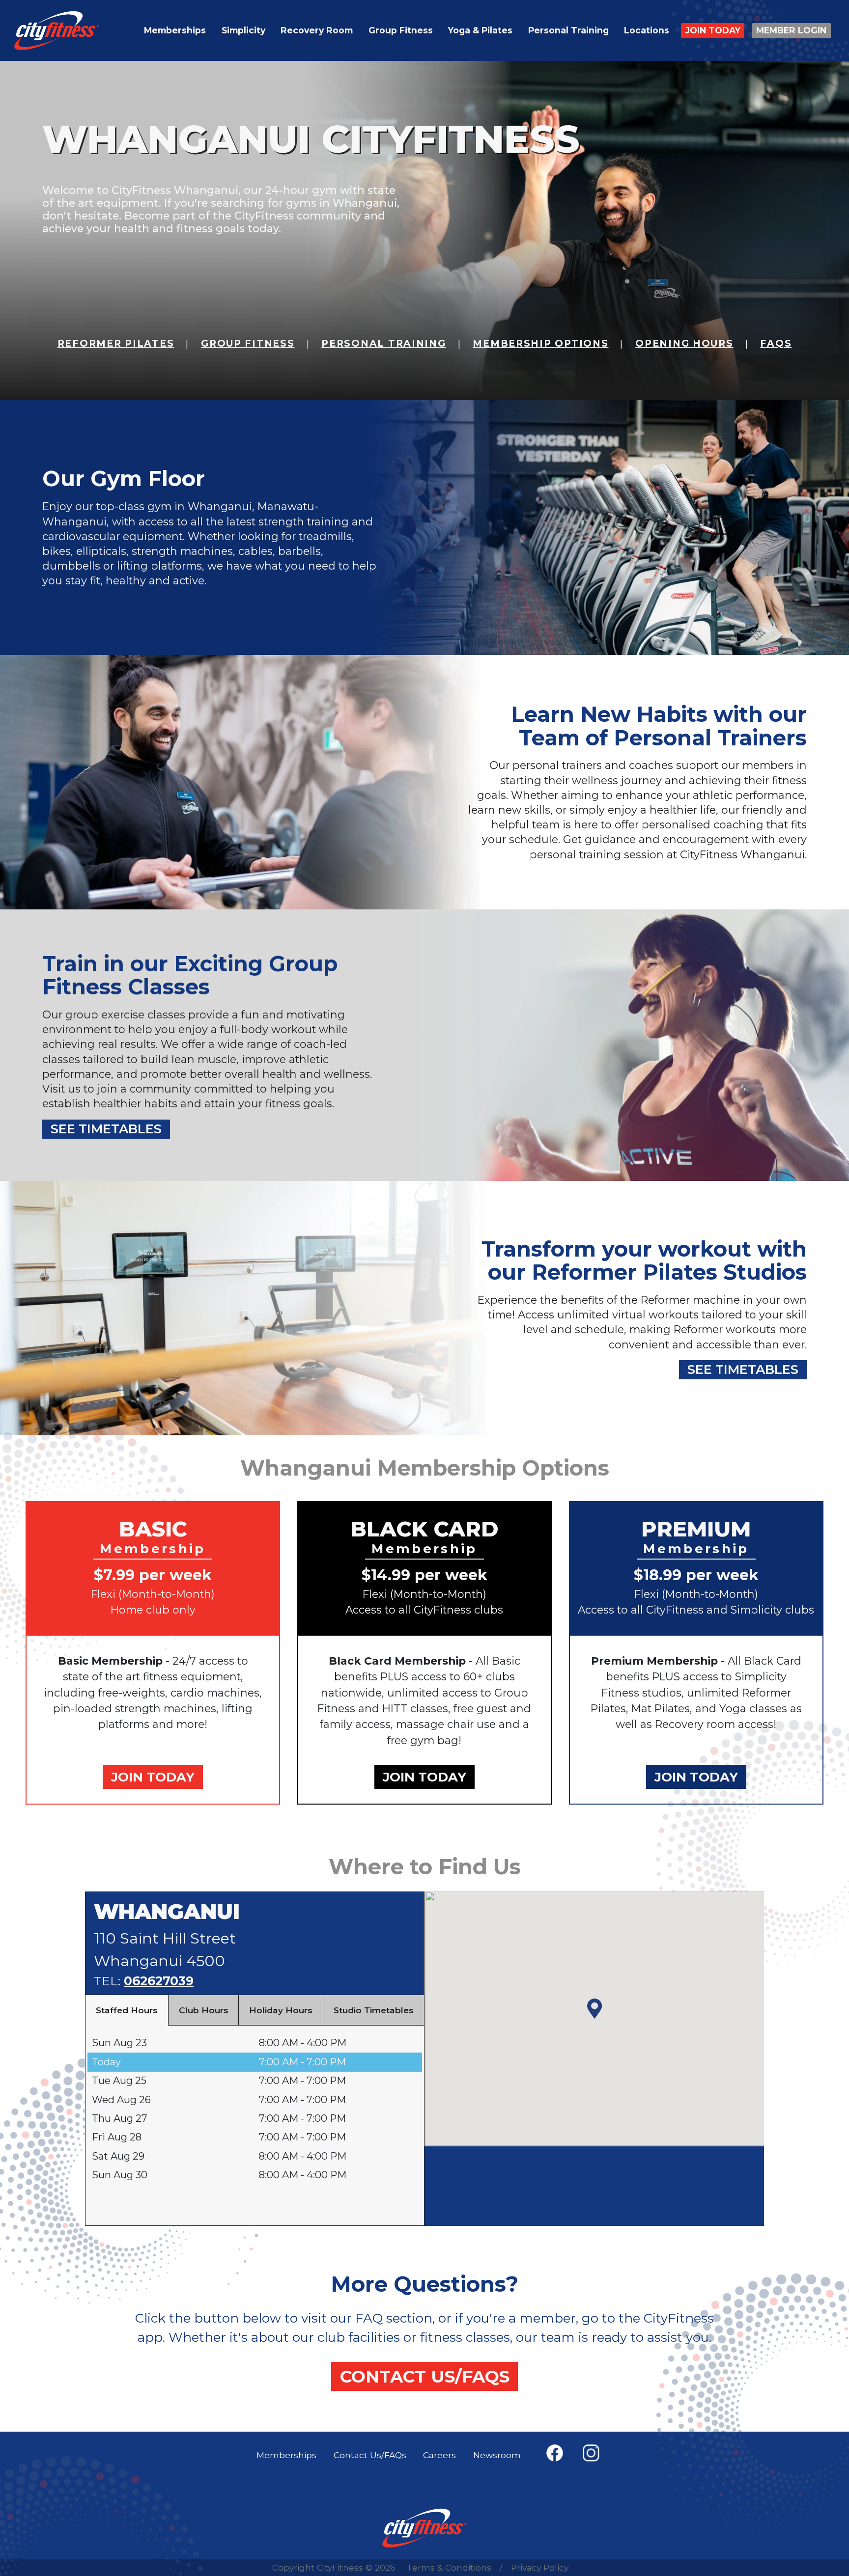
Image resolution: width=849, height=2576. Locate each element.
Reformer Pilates (116, 343)
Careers (439, 2455)
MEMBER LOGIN (791, 30)
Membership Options (540, 343)
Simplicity (243, 30)
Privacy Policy (540, 2567)
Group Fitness (401, 30)
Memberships (175, 30)
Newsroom (497, 2455)
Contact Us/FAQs (370, 2455)
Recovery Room (317, 30)
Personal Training (568, 30)
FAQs (776, 343)
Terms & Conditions (449, 2567)
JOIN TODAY (713, 30)
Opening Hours (684, 343)
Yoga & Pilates (480, 30)
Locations (647, 30)
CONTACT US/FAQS (425, 2376)
